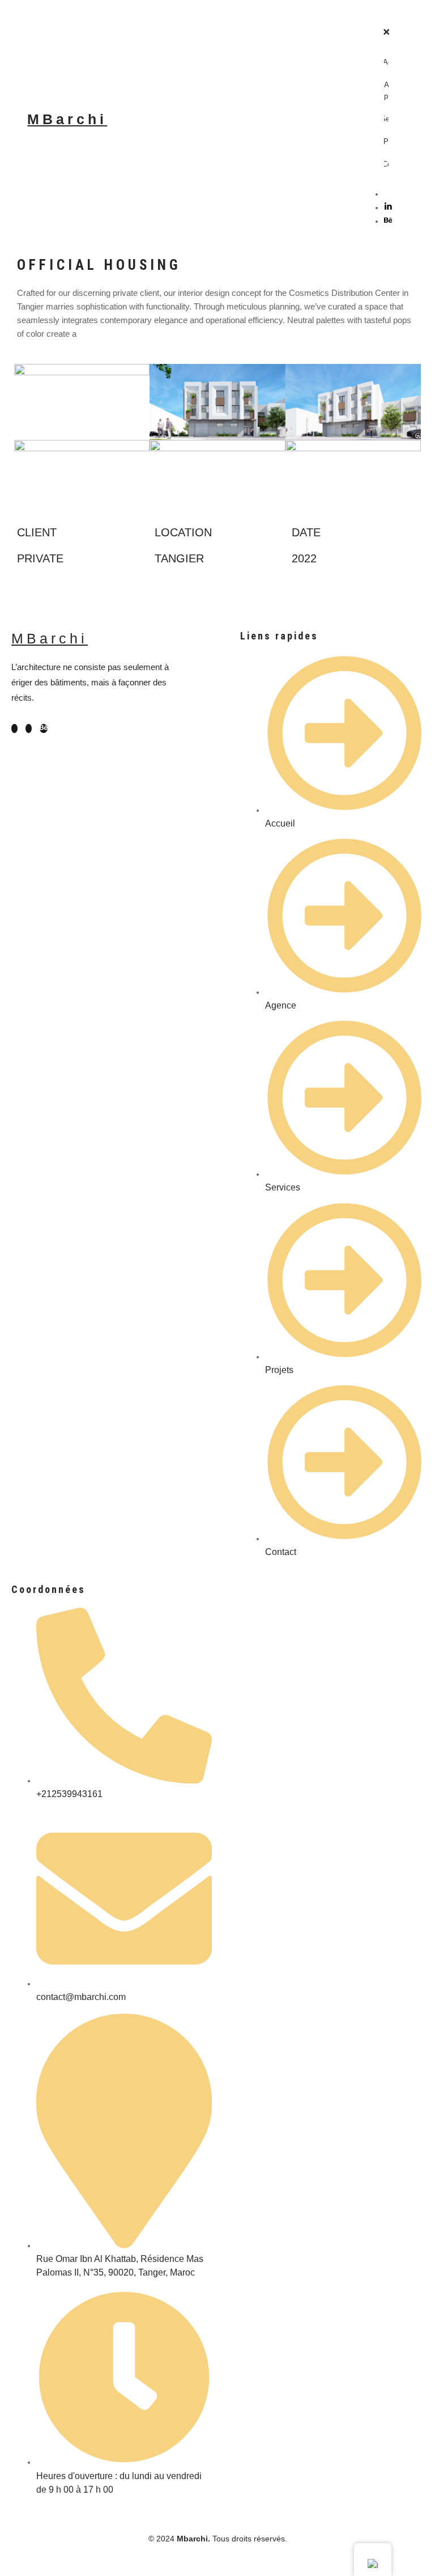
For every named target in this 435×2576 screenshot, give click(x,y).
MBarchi (67, 119)
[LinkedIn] (388, 207)
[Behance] (388, 221)
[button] (392, 15)
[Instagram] (387, 194)
